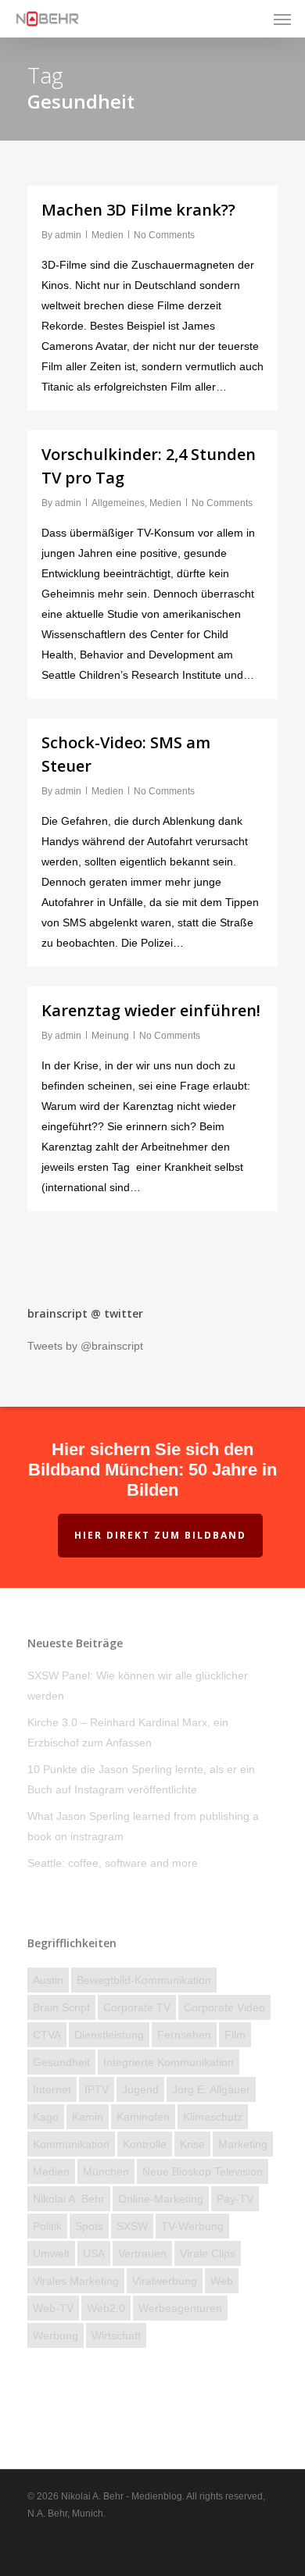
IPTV (97, 2089)
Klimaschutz (213, 2117)
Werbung (56, 2335)
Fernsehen (184, 2035)
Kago (46, 2117)
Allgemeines (118, 503)
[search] (251, 19)
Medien (108, 235)
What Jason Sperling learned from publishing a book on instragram (143, 1826)
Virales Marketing (76, 2281)
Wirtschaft (116, 2335)
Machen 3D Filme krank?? (138, 210)
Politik (47, 2226)
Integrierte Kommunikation (169, 2062)
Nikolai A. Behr (69, 2199)
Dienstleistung (109, 2035)
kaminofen (143, 2117)
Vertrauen (142, 2253)
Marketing (243, 2144)
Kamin (88, 2117)
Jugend (140, 2089)
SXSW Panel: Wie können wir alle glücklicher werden (138, 1686)
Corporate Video (224, 2007)
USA (94, 2253)
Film (235, 2035)
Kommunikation (71, 2144)
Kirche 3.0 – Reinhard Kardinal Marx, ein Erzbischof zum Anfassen (128, 1732)
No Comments (164, 235)
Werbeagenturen (180, 2308)
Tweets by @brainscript (85, 1346)
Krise (192, 2144)
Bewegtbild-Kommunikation (144, 1980)
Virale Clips (208, 2253)
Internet (52, 2089)
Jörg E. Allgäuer (211, 2089)
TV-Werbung (192, 2226)
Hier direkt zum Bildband (160, 1535)
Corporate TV (137, 2007)
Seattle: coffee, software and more (113, 1863)
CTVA (47, 2035)
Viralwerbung (165, 2281)
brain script (61, 2007)
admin (68, 235)
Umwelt (51, 2253)
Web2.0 (106, 2308)
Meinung (110, 1036)
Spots (89, 2226)
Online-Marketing (161, 2199)
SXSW (132, 2226)
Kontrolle (145, 2144)
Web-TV (53, 2308)
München (106, 2171)
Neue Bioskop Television (203, 2171)
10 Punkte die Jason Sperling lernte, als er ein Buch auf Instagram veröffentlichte (141, 1779)
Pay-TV (235, 2199)
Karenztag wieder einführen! (151, 1010)
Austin (48, 1980)
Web (222, 2281)
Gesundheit (61, 2062)
